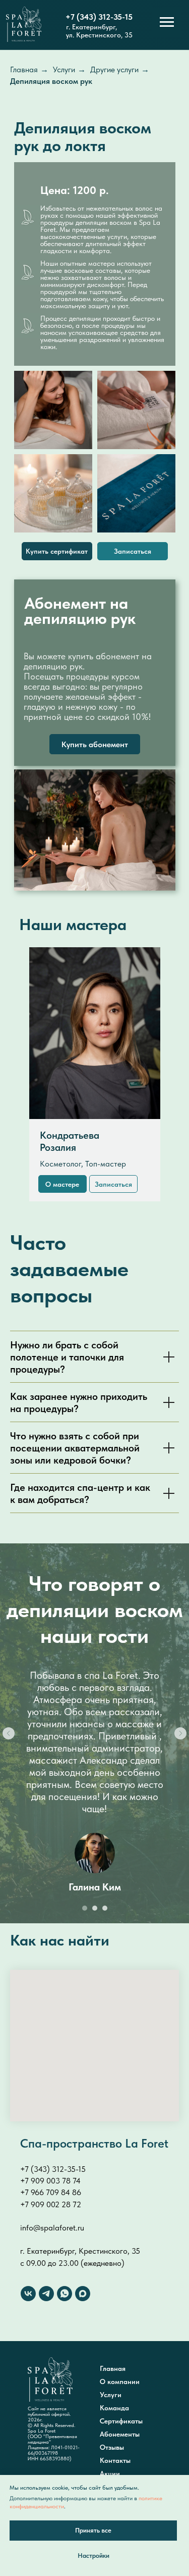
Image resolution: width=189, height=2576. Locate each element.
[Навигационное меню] (167, 22)
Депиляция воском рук (51, 81)
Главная (24, 69)
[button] (133, 551)
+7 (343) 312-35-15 (99, 17)
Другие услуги (114, 69)
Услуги (64, 69)
